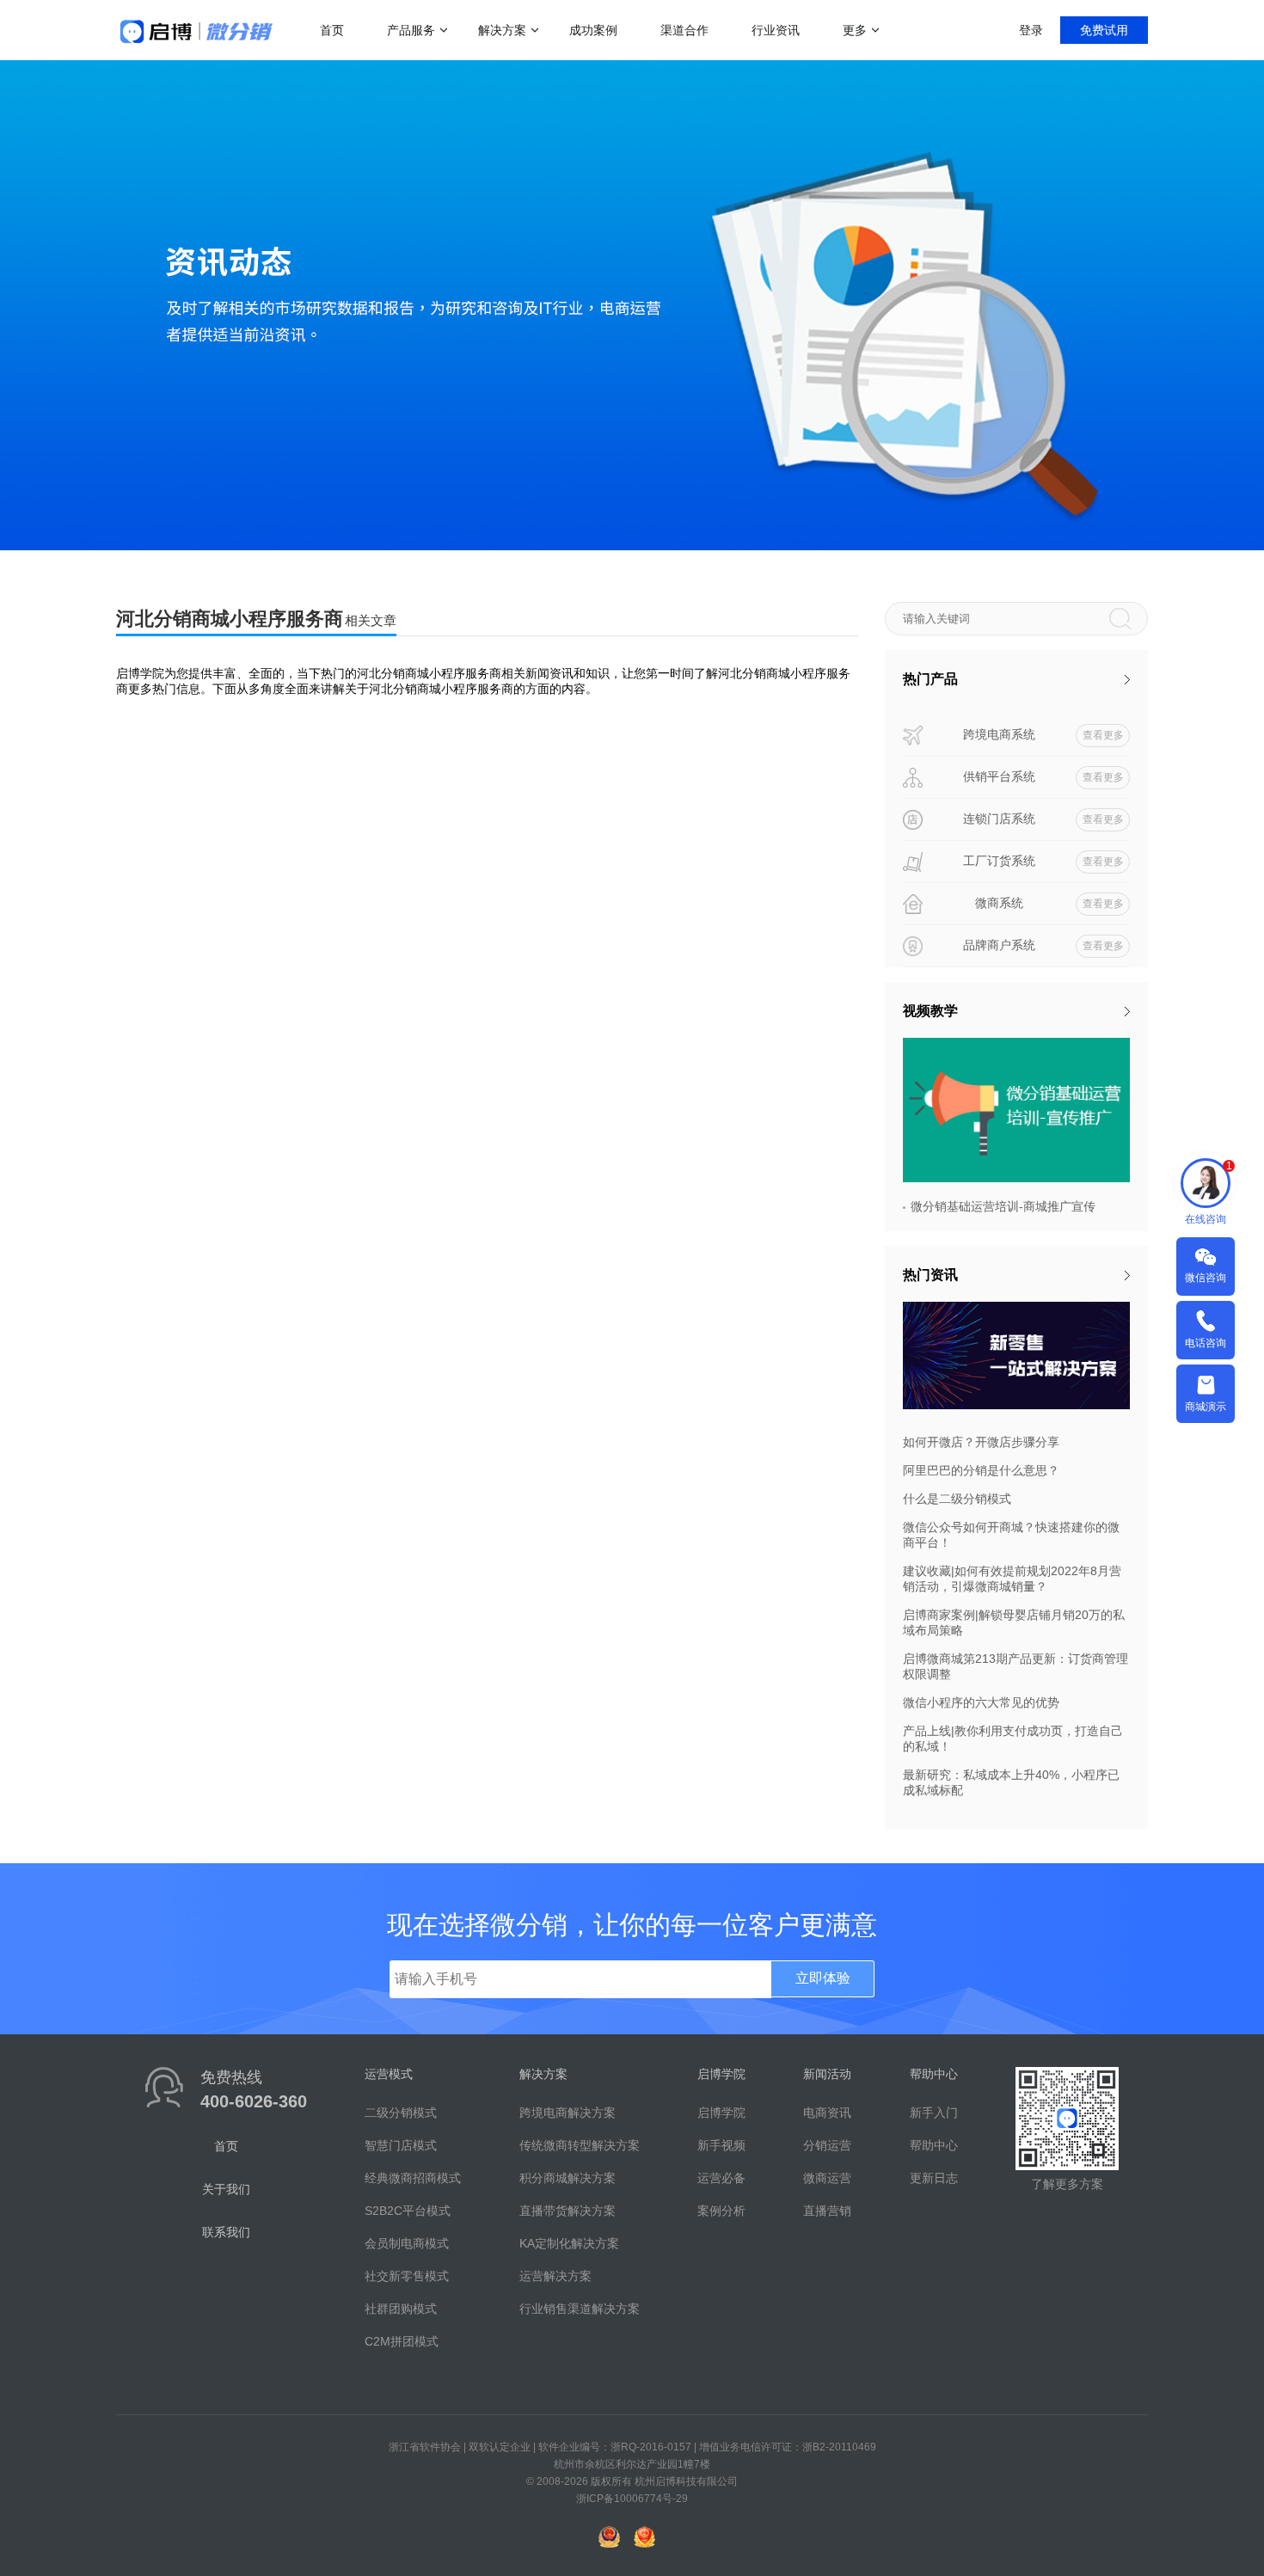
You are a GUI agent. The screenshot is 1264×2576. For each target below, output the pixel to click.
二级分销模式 (401, 2113)
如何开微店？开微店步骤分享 (981, 1442)
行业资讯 (776, 30)
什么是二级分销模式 (957, 1499)
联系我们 (226, 2232)
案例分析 (721, 2211)
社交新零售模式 (407, 2276)
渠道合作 (684, 30)
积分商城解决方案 (568, 2178)
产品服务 (411, 30)
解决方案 (502, 30)
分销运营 (827, 2145)
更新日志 (934, 2178)
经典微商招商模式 (413, 2178)
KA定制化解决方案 (569, 2243)
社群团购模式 (401, 2309)
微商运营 (827, 2178)
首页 (332, 30)
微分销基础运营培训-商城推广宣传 (1003, 1206)
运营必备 (721, 2178)
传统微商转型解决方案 (580, 2145)
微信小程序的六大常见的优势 (981, 1702)
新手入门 (934, 2113)
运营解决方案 (555, 2276)
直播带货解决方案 (568, 2211)
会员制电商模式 (407, 2243)
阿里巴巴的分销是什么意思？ (981, 1470)
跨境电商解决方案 (568, 2113)
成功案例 (593, 30)
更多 (855, 30)
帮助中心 (934, 2145)
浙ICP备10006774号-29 (632, 2499)
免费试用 (1104, 30)
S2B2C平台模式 (408, 2211)
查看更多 (1103, 735)
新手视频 (721, 2145)
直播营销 (827, 2211)
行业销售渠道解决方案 (580, 2309)
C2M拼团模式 (402, 2341)
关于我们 (226, 2189)
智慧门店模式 (401, 2145)
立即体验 (823, 1978)
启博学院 (721, 2113)
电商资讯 (827, 2113)
